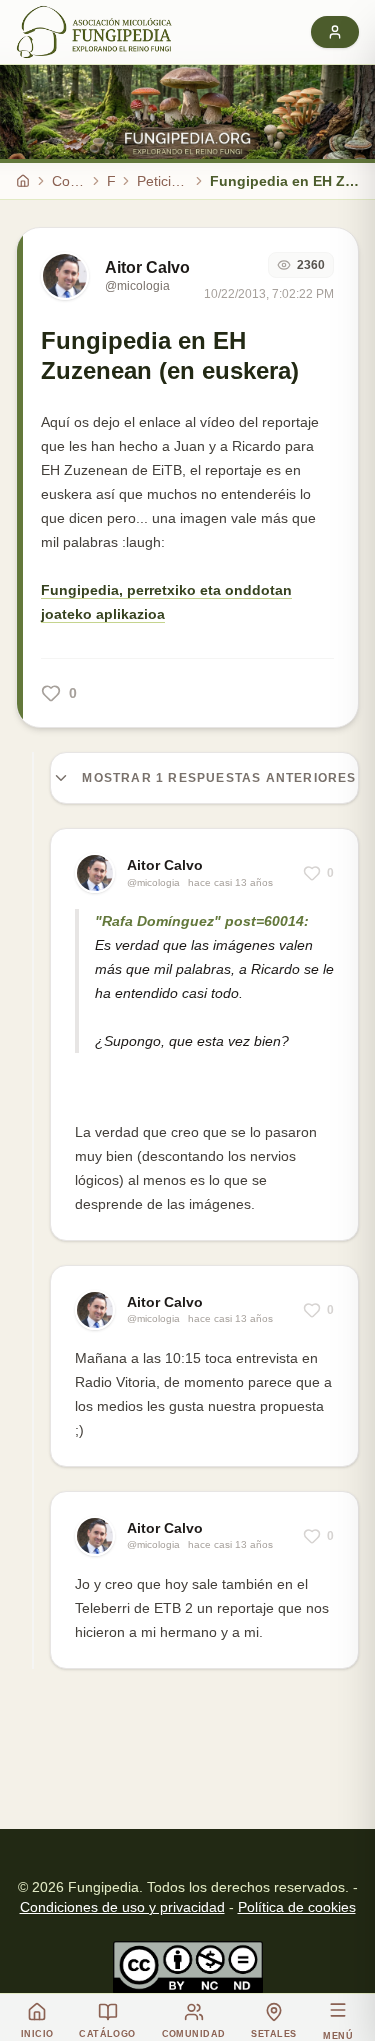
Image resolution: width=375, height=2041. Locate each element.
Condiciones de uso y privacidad (122, 1907)
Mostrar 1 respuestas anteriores (219, 778)
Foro (111, 181)
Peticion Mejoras (162, 181)
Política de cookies (297, 1907)
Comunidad (68, 181)
